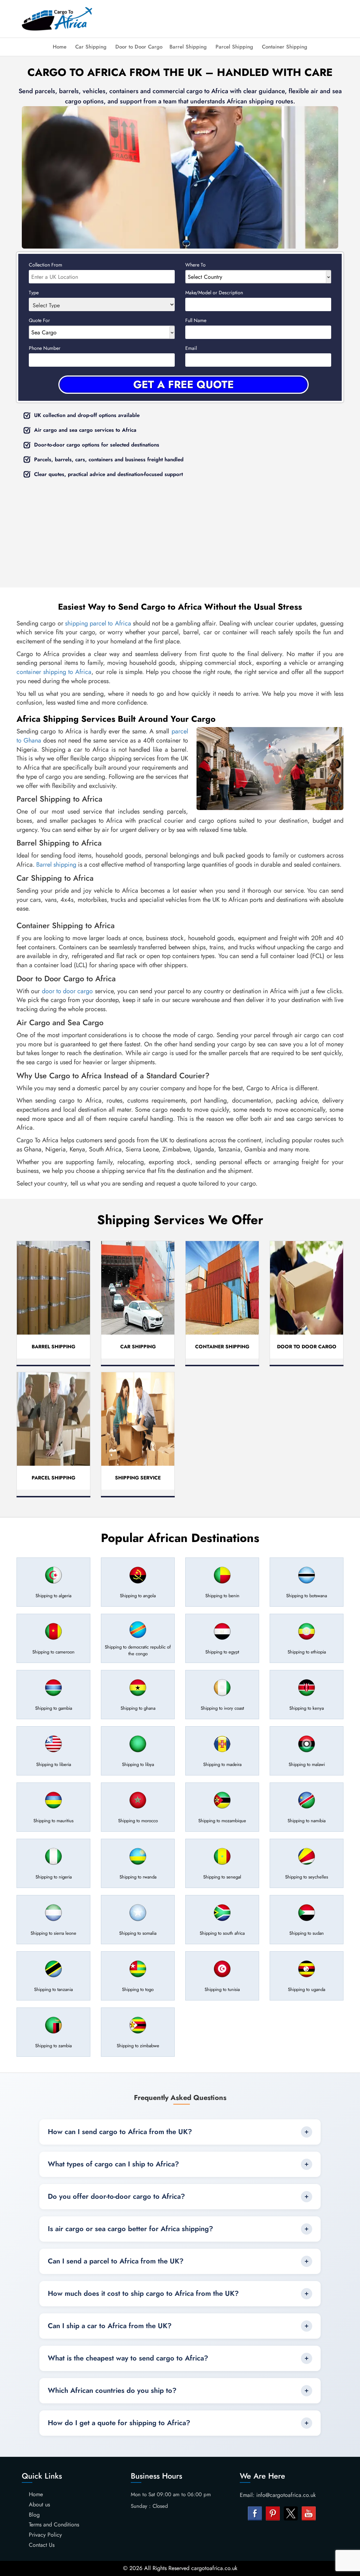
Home (60, 47)
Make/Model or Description (214, 293)
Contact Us (42, 2545)
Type (34, 293)
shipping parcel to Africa (98, 623)
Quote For (39, 320)
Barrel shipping (56, 865)
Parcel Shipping (234, 47)
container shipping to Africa (54, 672)
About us (39, 2504)
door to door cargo (67, 991)
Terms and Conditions (54, 2524)
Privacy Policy (45, 2535)
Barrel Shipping (188, 47)
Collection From (46, 265)
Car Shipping (91, 47)
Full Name (196, 320)
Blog (34, 2515)
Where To (195, 265)
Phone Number (45, 348)
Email (191, 348)
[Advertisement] (232, 18)
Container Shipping (285, 47)
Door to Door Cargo (139, 47)
